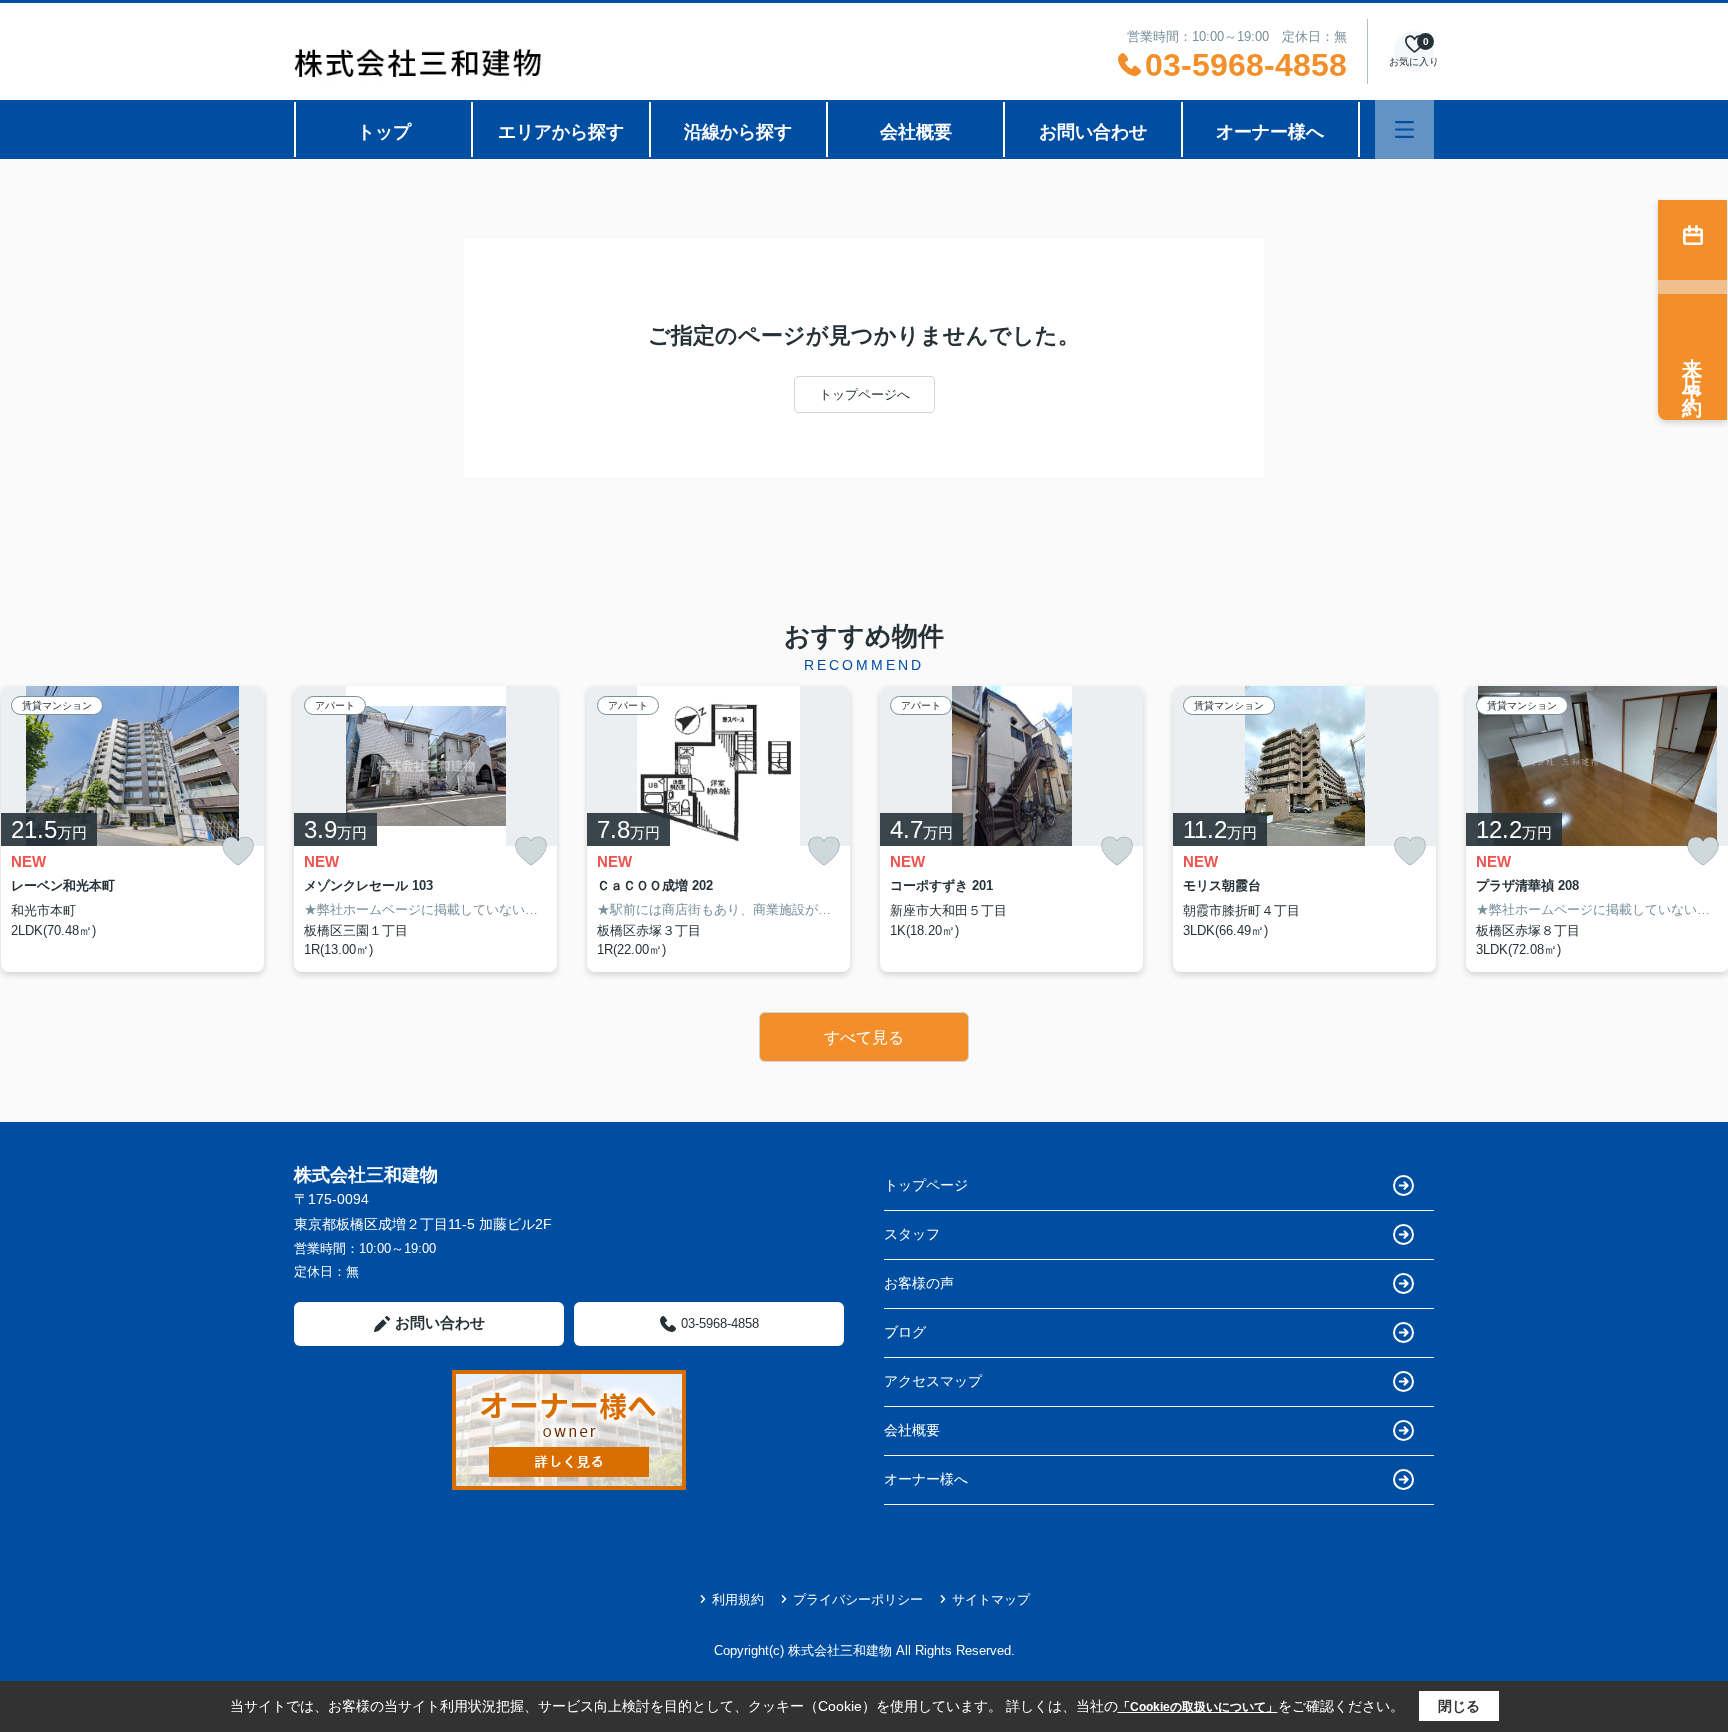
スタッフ (912, 1234)
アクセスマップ (933, 1381)
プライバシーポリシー (858, 1599)
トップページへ (864, 394)
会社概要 (916, 132)
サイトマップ (991, 1599)
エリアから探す (561, 132)
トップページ (926, 1185)
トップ (384, 132)
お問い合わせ (1093, 132)
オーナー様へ (1270, 132)
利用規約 (738, 1599)
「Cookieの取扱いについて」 (1198, 1707)
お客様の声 (919, 1283)
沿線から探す (738, 132)
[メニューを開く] (1404, 129)
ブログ (905, 1332)
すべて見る (864, 1037)
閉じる (1459, 1706)
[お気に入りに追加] (238, 851)
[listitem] (425, 829)
